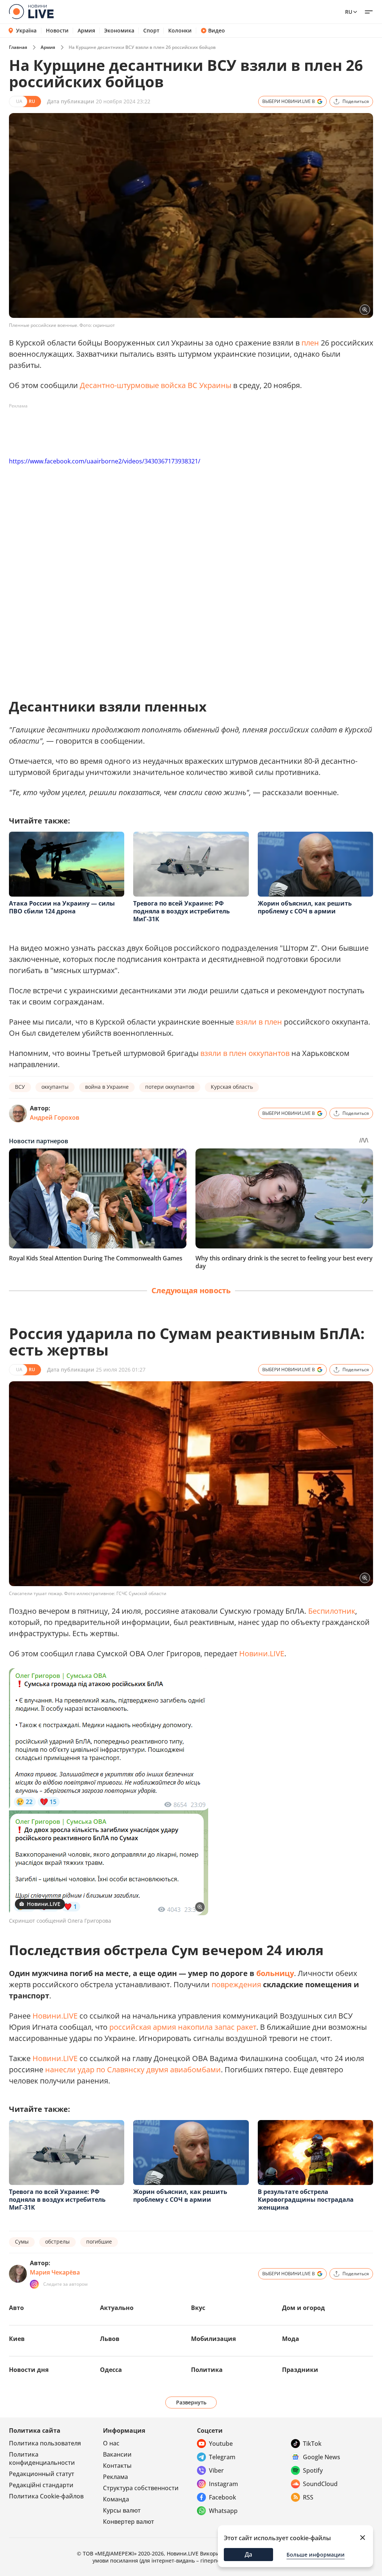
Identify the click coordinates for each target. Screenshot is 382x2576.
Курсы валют (122, 2510)
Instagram (223, 2484)
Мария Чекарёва (55, 2272)
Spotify (313, 2470)
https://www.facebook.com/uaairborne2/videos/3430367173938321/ (105, 461)
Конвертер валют (129, 2522)
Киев (17, 2339)
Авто (16, 2308)
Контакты (117, 2466)
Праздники (300, 2370)
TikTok (312, 2444)
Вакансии (117, 2454)
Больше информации (316, 2555)
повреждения (236, 1984)
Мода (291, 2339)
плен (310, 343)
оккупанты (55, 1087)
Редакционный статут (42, 2474)
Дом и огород (303, 2308)
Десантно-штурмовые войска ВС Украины (156, 385)
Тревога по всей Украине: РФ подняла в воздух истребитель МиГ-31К (181, 911)
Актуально (117, 2308)
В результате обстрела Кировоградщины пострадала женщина (306, 2200)
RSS (308, 2497)
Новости (57, 31)
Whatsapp (223, 2511)
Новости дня (29, 2370)
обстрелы (57, 2242)
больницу (275, 1973)
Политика (207, 2370)
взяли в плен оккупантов (245, 1053)
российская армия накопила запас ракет (183, 2027)
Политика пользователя (45, 2443)
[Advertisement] (145, 429)
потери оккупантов (170, 1087)
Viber (216, 2470)
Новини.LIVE (262, 1653)
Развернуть (191, 2402)
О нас (111, 2443)
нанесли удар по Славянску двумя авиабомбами (133, 2069)
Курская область (232, 1087)
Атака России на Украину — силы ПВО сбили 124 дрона (62, 907)
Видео (217, 31)
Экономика (119, 31)
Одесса (111, 2370)
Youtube (221, 2444)
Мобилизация (213, 2339)
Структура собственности (141, 2488)
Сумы (22, 2242)
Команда (116, 2499)
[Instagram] (34, 2284)
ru (349, 12)
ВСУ (20, 1087)
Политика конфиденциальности (42, 2458)
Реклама (115, 2477)
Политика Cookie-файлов (46, 2496)
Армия (86, 31)
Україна (26, 30)
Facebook (223, 2497)
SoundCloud (320, 2484)
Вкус (198, 2308)
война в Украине (107, 1087)
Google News (322, 2457)
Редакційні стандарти (41, 2485)
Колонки (180, 31)
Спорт (151, 31)
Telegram (222, 2457)
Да (248, 2554)
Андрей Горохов (55, 1117)
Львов (110, 2339)
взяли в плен (259, 1022)
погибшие (99, 2242)
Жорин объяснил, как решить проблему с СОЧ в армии (305, 907)
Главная (18, 47)
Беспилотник (332, 1611)
